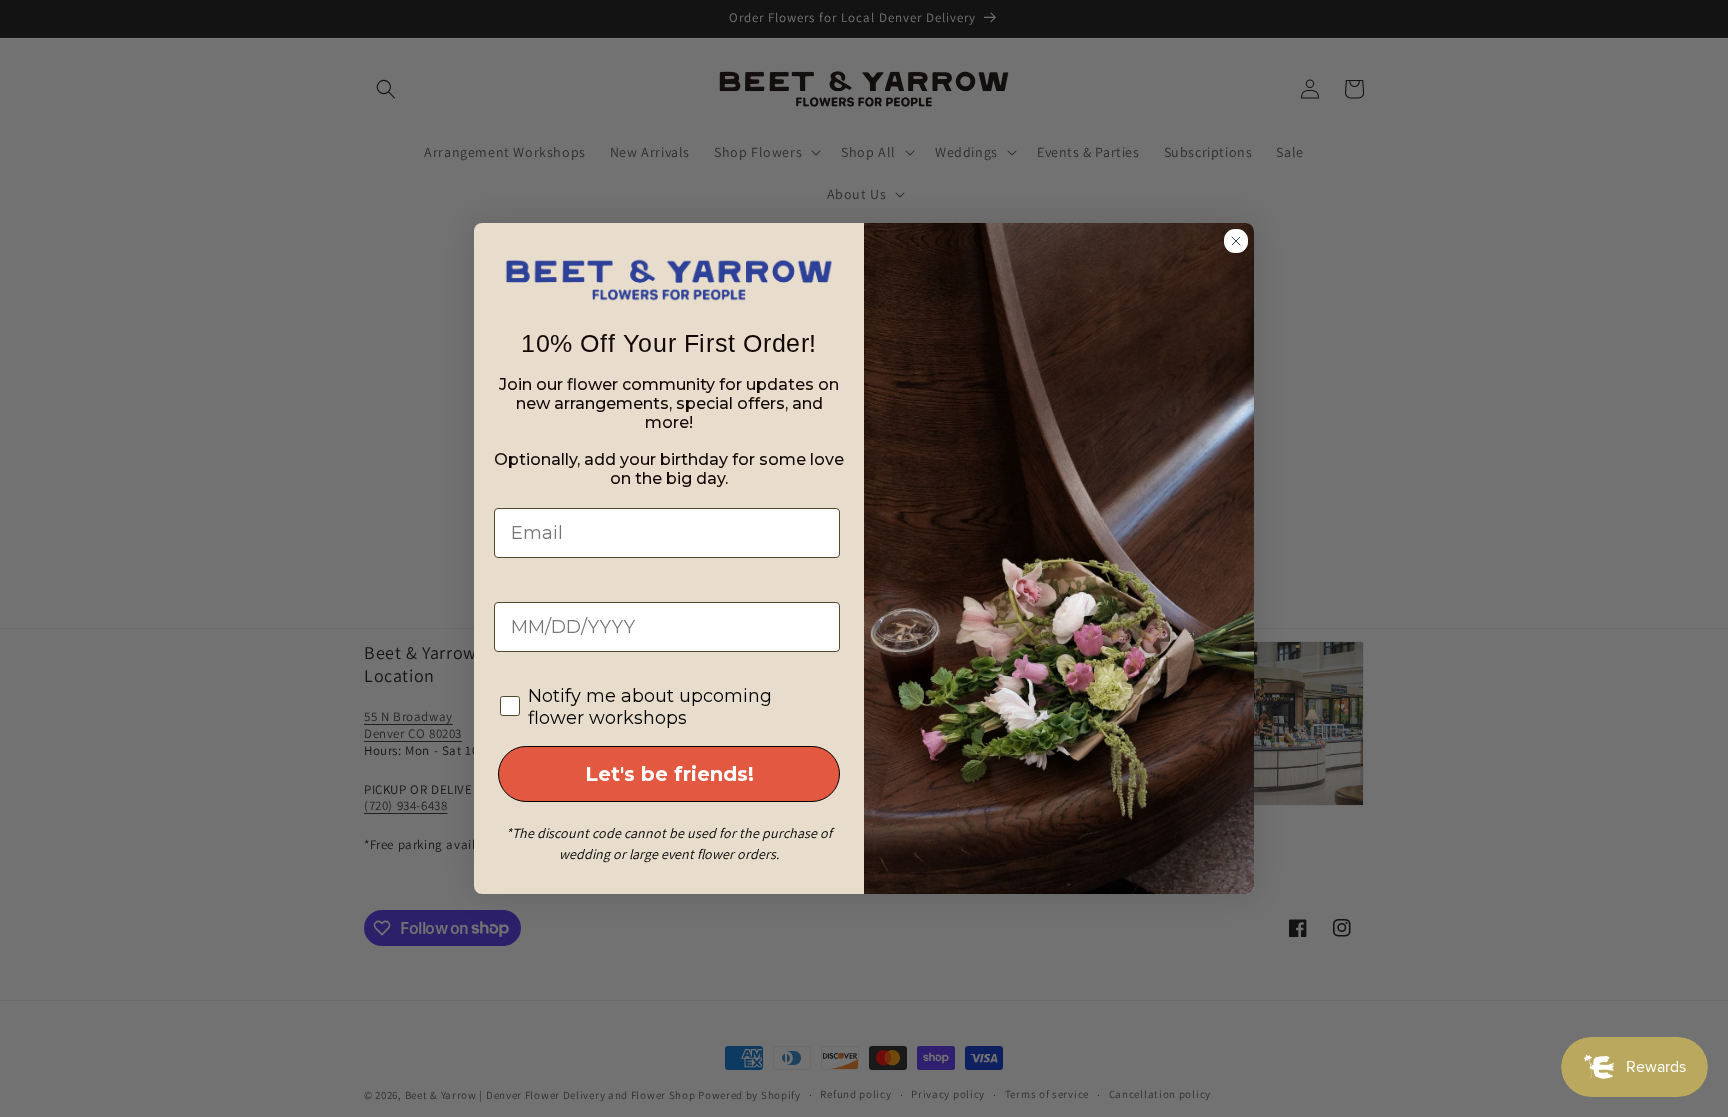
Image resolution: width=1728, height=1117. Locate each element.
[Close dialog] (1236, 241)
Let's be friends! (669, 774)
